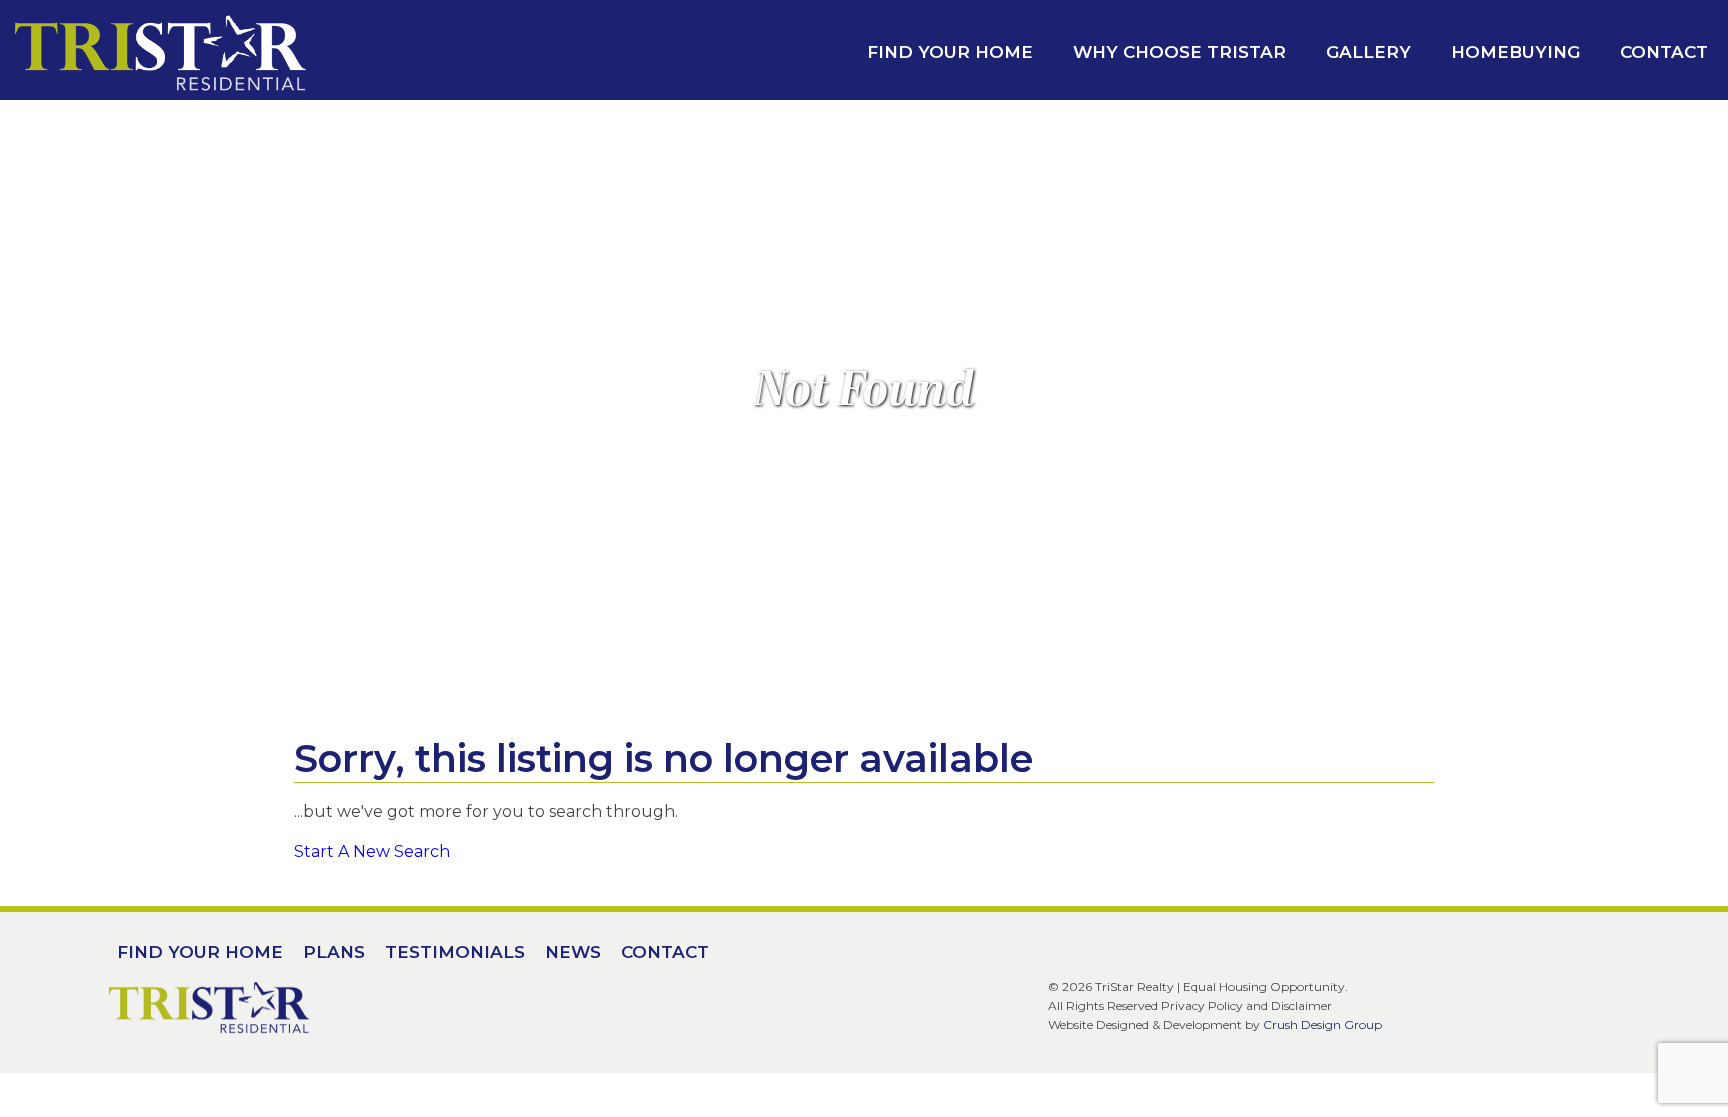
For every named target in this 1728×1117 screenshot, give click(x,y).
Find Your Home (950, 52)
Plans (334, 952)
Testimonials (455, 952)
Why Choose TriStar (1179, 52)
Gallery (1368, 52)
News (573, 952)
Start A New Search (372, 851)
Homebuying (1515, 52)
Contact (1664, 52)
